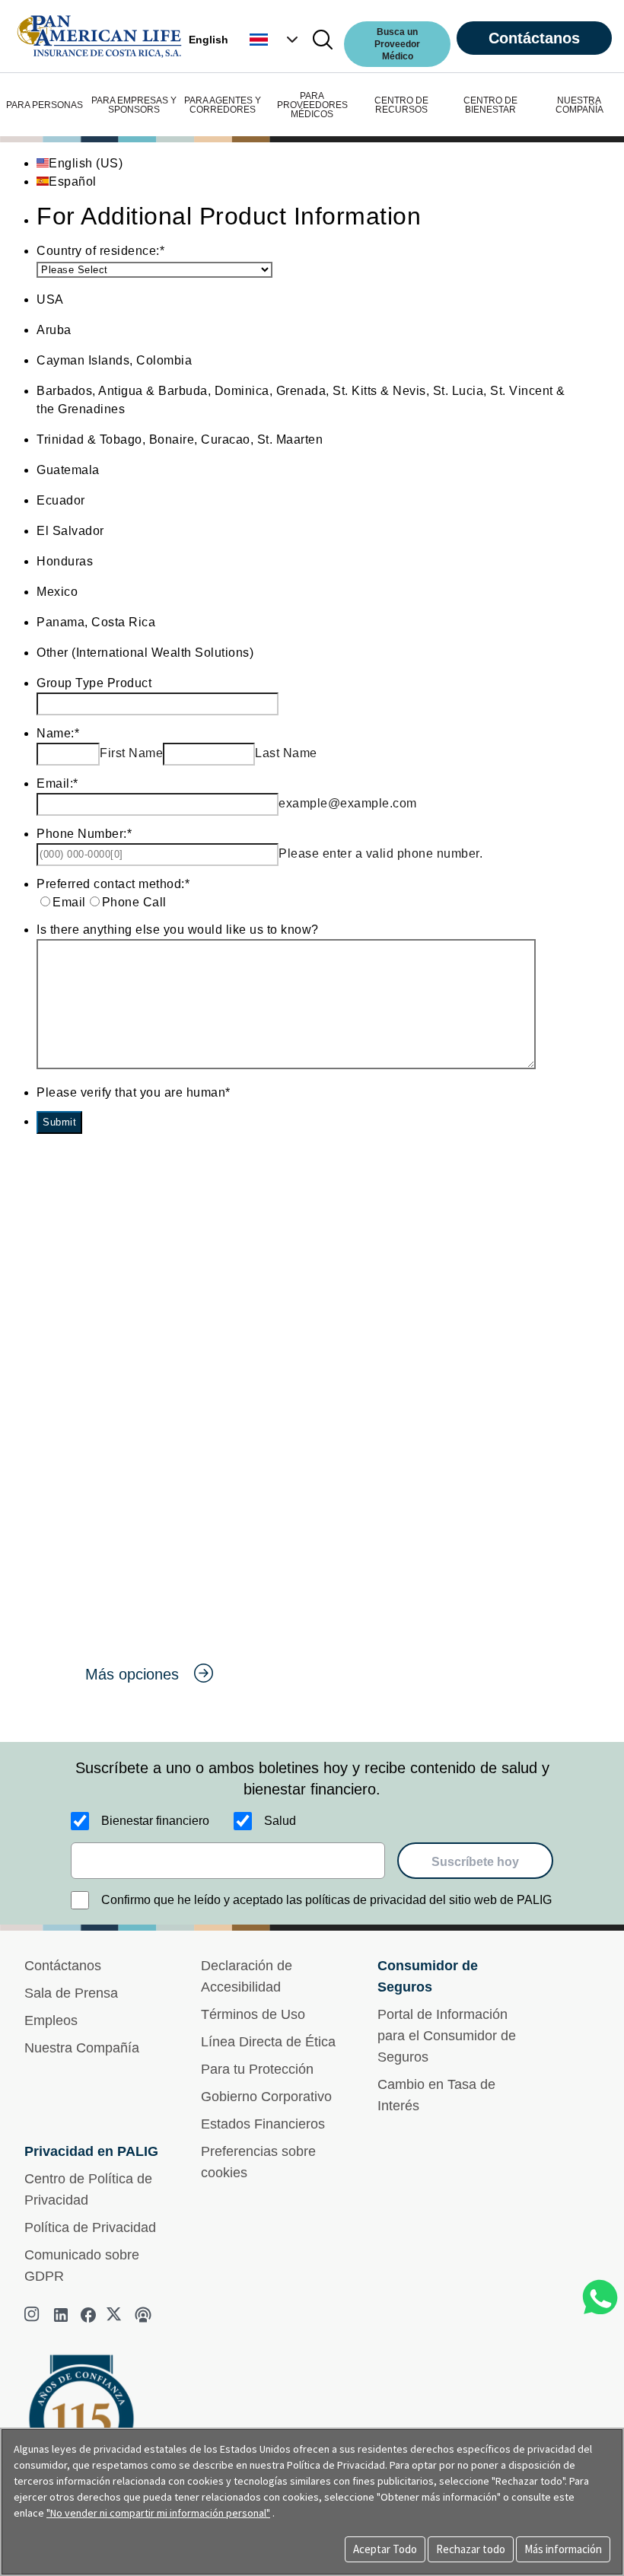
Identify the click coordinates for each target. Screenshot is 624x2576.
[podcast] (143, 2315)
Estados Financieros (263, 2124)
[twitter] (116, 2315)
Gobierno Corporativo (266, 2097)
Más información (563, 2549)
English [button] (209, 40)
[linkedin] (61, 2315)
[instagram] (33, 2315)
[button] (275, 40)
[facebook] (88, 2315)
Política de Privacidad (90, 2227)
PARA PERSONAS (45, 105)
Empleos (51, 2020)
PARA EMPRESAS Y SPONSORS (134, 105)
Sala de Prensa (71, 1993)
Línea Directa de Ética (268, 2042)
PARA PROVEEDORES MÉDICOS (312, 105)
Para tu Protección (257, 2069)
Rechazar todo (471, 2549)
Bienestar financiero (155, 1821)
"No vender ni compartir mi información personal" (158, 2513)
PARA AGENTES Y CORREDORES (223, 105)
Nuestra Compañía (82, 2048)
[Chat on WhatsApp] (600, 2297)
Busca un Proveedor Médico (397, 44)
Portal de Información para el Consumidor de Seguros (447, 2036)
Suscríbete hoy (475, 1862)
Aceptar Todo (385, 2549)
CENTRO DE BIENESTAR (490, 105)
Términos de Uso (253, 2014)
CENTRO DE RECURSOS (401, 105)
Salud (280, 1821)
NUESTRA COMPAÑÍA (579, 105)
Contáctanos (534, 38)
